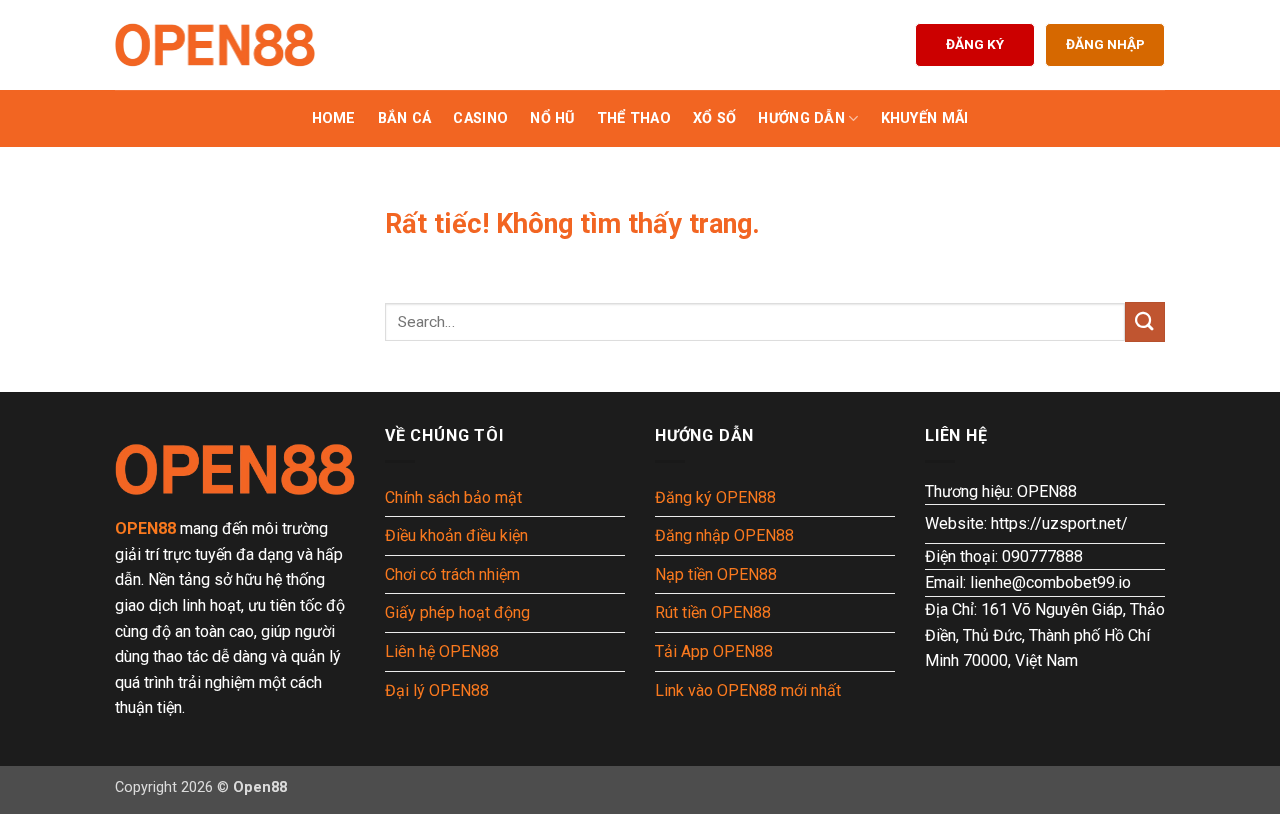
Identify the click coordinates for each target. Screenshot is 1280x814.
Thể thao (634, 118)
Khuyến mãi (925, 118)
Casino (480, 118)
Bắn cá (405, 118)
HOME (334, 118)
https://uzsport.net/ (1059, 523)
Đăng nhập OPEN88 (724, 535)
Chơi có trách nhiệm (452, 574)
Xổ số (714, 118)
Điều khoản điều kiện (456, 535)
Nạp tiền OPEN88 (716, 574)
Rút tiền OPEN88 (713, 612)
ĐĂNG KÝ (975, 44)
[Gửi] (1145, 321)
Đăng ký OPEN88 (715, 497)
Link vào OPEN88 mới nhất (748, 690)
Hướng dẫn (801, 118)
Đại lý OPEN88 (437, 690)
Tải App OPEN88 (714, 651)
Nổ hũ (552, 118)
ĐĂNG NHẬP (1105, 44)
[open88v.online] (215, 45)
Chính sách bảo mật (453, 497)
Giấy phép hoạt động (457, 612)
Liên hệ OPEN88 (442, 651)
